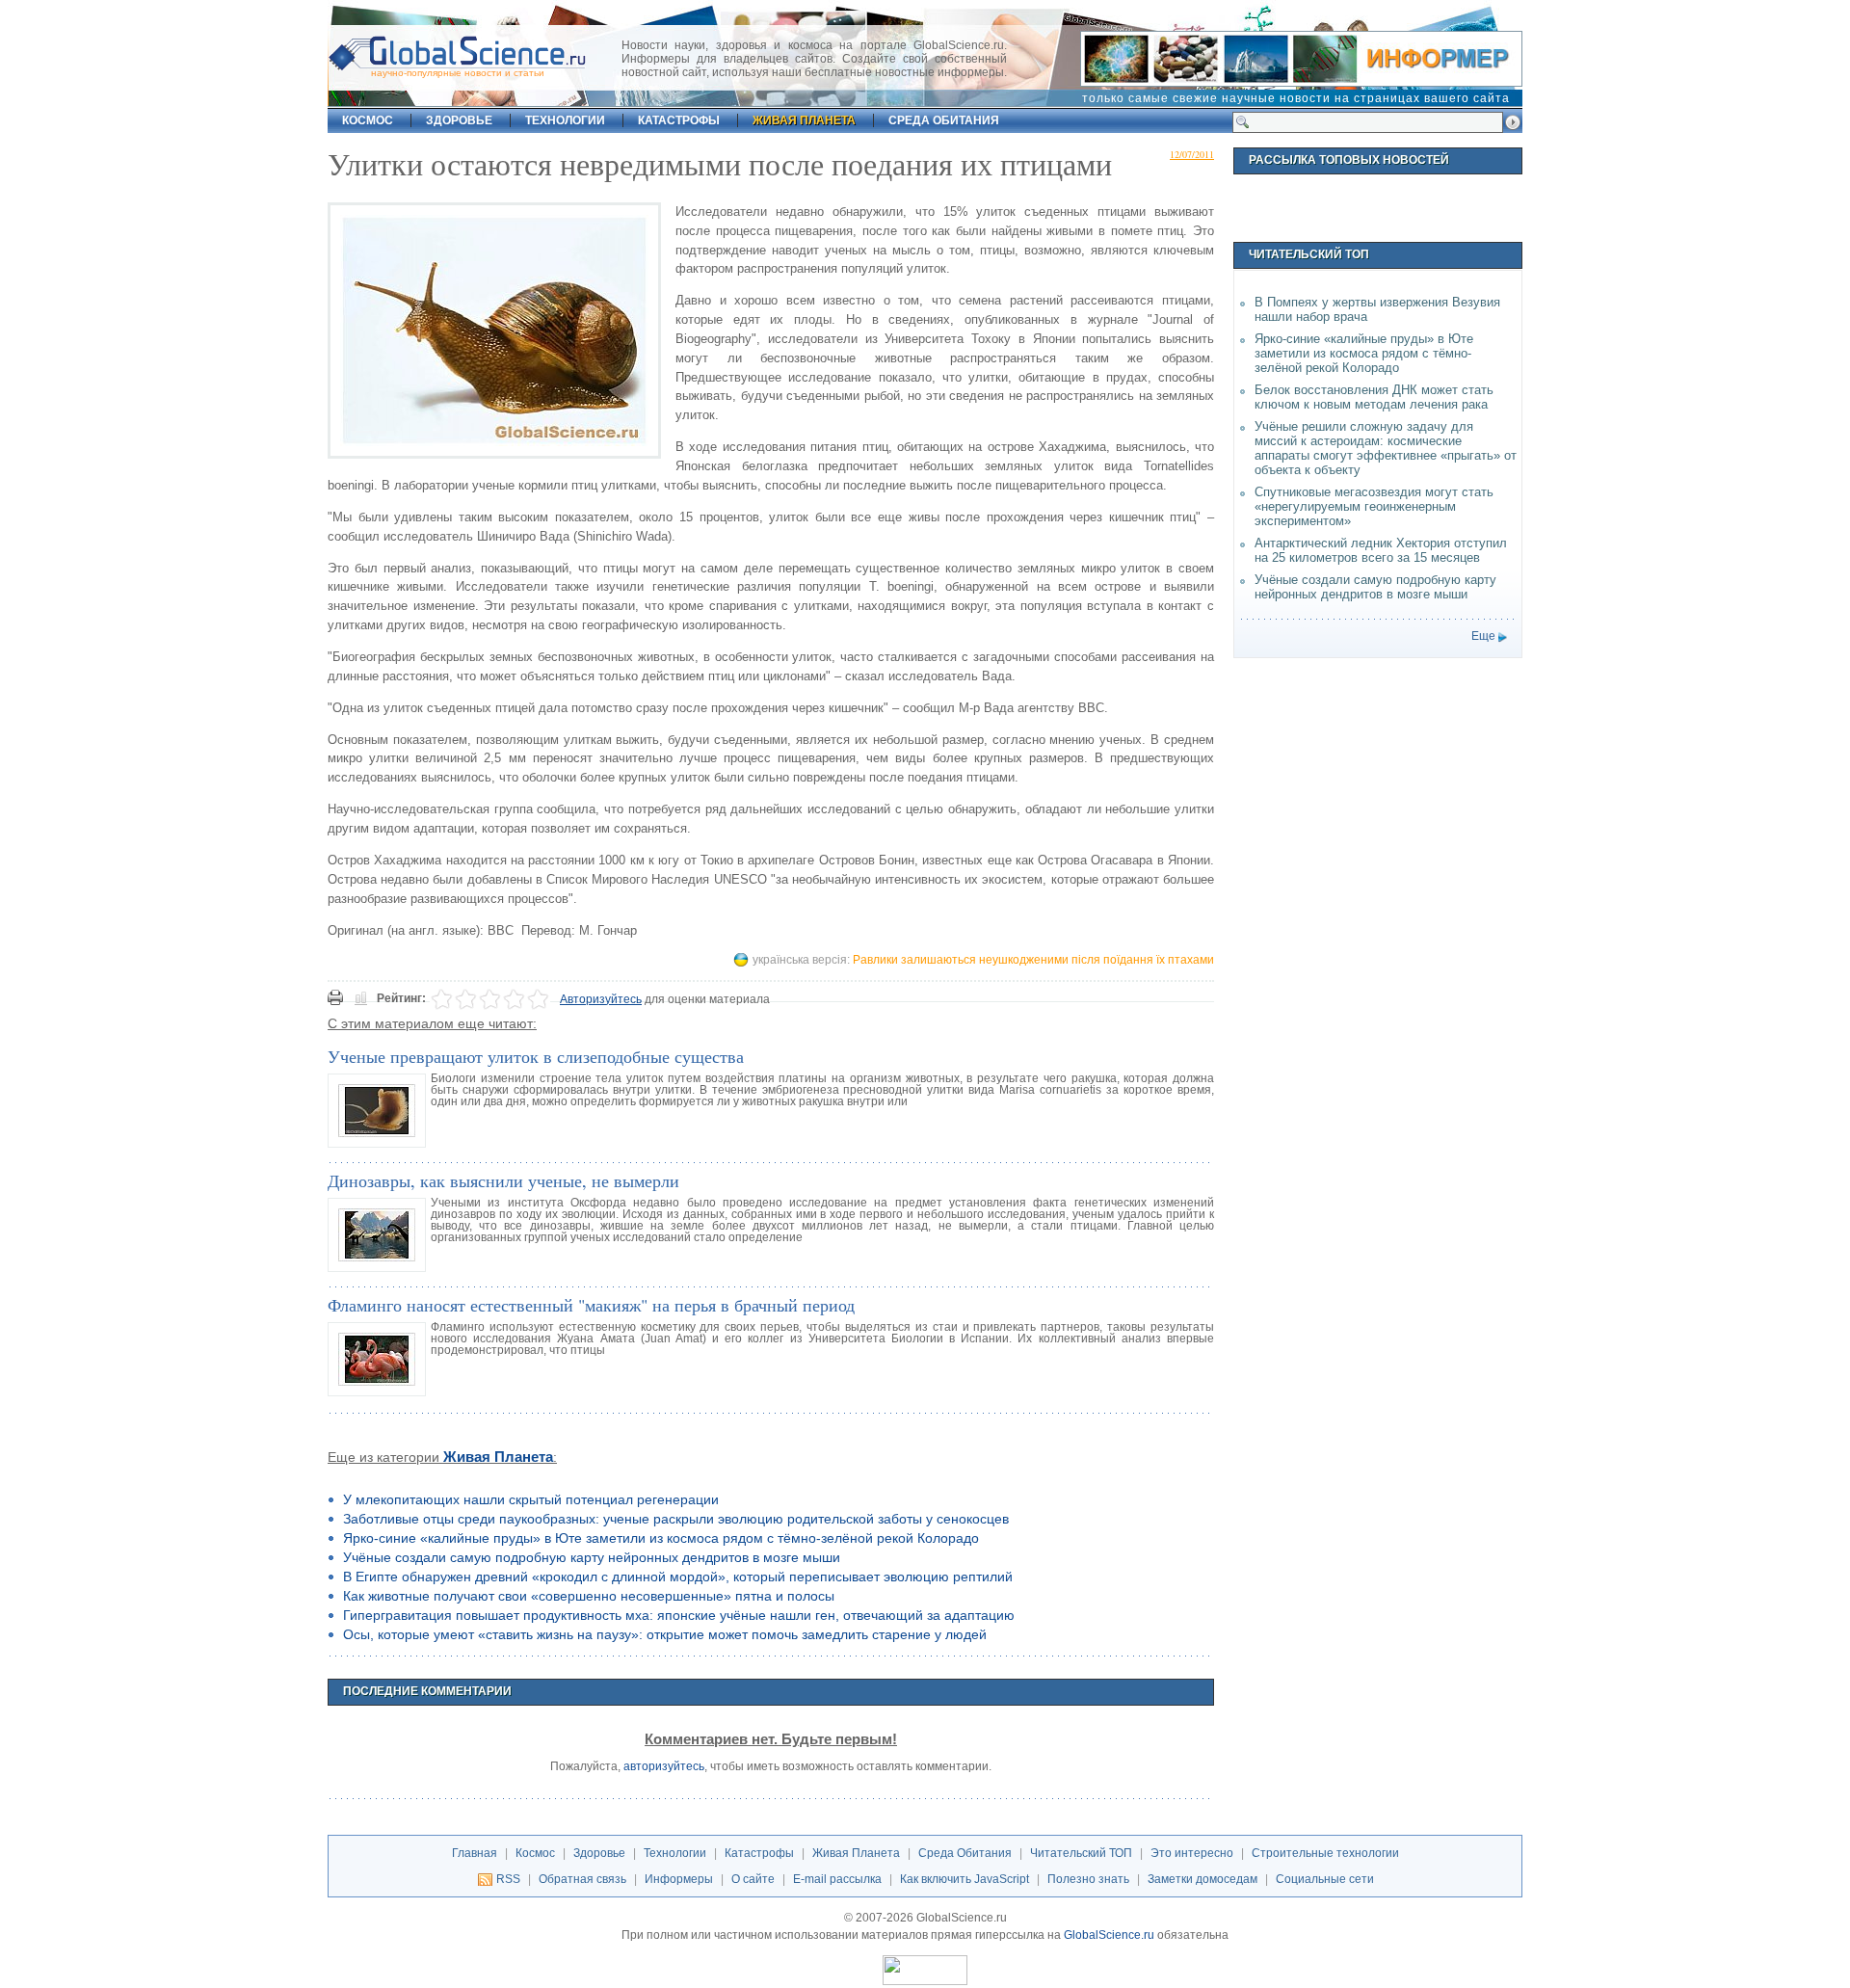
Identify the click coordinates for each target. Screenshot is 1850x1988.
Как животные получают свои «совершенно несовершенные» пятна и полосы (589, 1596)
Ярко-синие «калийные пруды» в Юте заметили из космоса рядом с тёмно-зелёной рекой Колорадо (661, 1538)
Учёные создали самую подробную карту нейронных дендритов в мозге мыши (592, 1557)
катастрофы (679, 120)
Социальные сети (1325, 1879)
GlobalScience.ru (1109, 1935)
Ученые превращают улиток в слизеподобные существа (536, 1056)
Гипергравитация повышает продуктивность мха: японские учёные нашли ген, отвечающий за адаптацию (679, 1615)
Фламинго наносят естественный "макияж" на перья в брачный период (591, 1305)
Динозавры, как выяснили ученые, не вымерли (503, 1180)
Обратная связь (582, 1879)
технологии (565, 120)
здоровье (459, 120)
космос (368, 120)
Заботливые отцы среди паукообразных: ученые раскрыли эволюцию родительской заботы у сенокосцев (676, 1519)
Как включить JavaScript (965, 1879)
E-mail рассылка (837, 1879)
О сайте (753, 1879)
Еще (1483, 636)
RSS (508, 1879)
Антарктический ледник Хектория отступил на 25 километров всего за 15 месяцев (1381, 550)
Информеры (679, 1879)
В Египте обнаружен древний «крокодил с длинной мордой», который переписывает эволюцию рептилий (678, 1577)
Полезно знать (1088, 1879)
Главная (475, 1853)
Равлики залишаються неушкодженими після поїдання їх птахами (1033, 960)
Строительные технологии (1325, 1853)
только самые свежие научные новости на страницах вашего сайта (1296, 98)
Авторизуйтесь (601, 999)
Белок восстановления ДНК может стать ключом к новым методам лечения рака (1374, 397)
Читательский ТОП (1081, 1853)
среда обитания (944, 120)
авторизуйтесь (664, 1766)
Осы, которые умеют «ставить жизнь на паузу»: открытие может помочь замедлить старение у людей (665, 1634)
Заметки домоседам (1202, 1879)
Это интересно (1192, 1853)
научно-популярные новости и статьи (458, 73)
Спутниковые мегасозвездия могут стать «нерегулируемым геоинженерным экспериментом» (1374, 506)
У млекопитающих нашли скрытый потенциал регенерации (531, 1499)
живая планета (804, 120)
